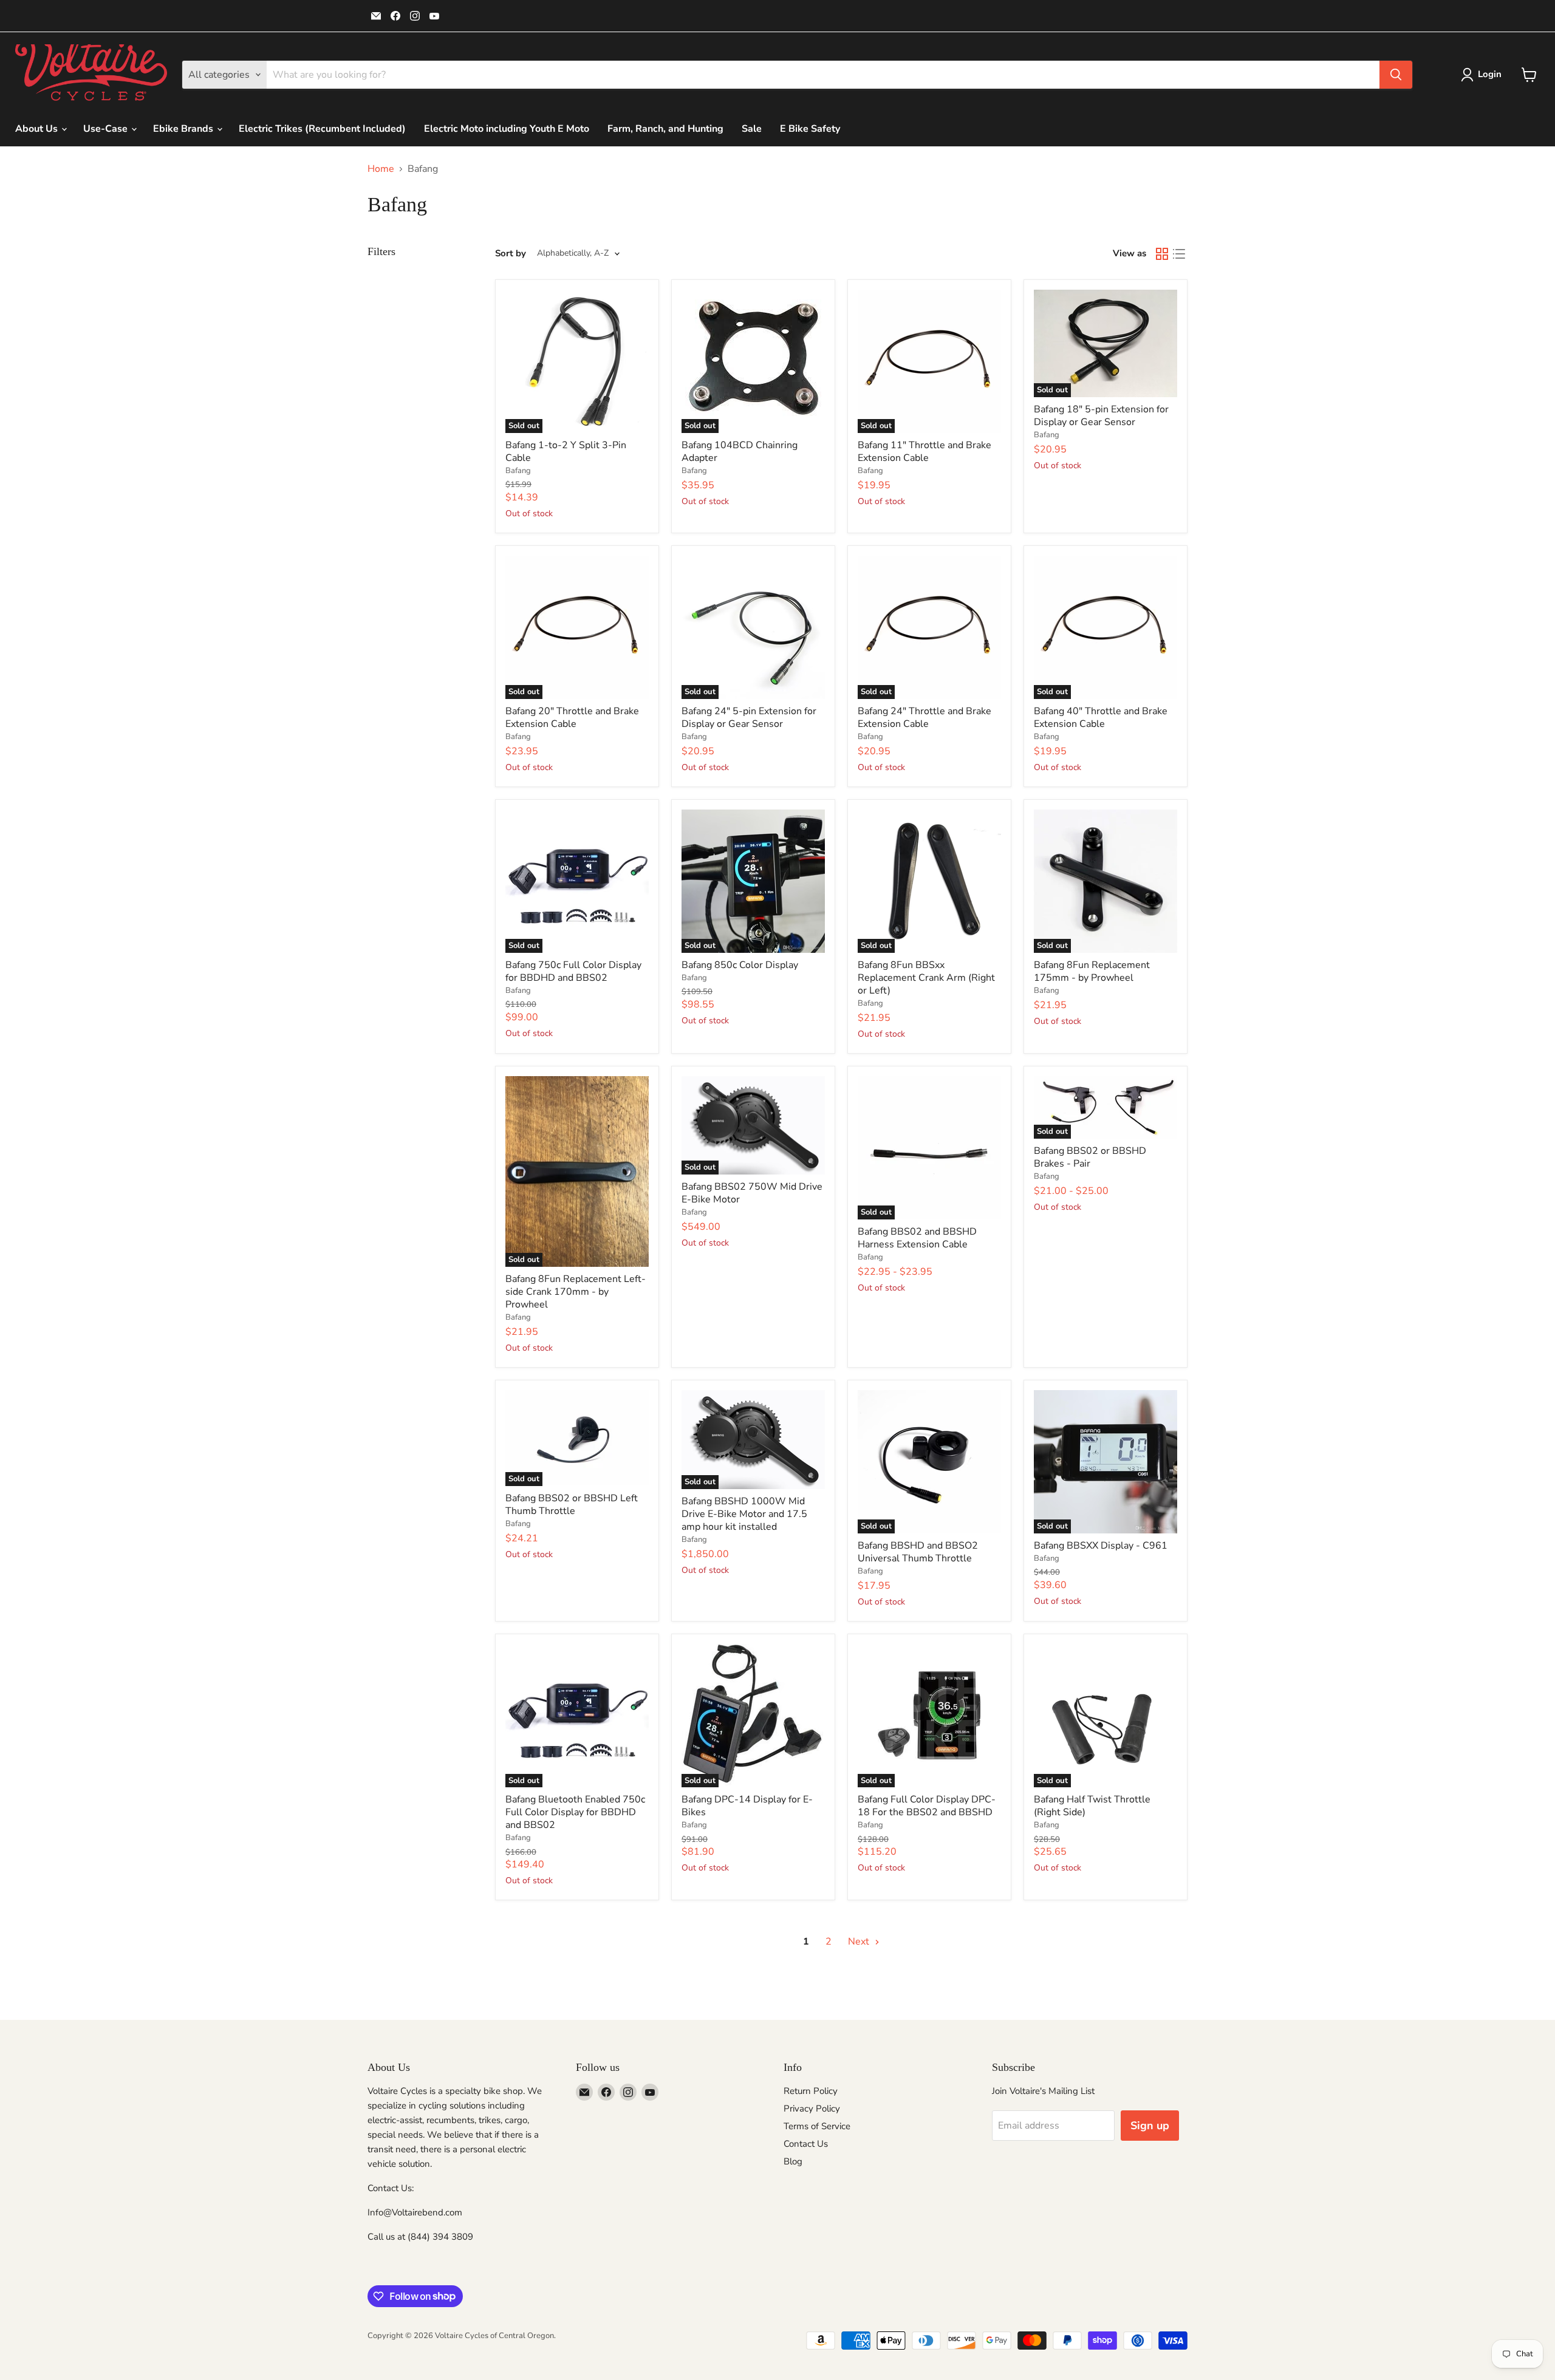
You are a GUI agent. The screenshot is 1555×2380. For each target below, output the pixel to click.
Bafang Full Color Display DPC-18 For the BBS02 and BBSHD (927, 1806)
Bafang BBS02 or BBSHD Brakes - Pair (1090, 1157)
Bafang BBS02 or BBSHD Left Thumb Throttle (572, 1505)
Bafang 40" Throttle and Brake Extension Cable (1101, 718)
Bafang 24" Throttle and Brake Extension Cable (924, 718)
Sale (752, 129)
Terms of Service (817, 2126)
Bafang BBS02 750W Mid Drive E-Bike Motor (752, 1193)
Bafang (518, 471)
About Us (38, 129)
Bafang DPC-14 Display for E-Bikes (747, 1806)
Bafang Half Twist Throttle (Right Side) (1092, 1806)
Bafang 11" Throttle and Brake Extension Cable (924, 452)
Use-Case (107, 129)
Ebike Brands (184, 129)
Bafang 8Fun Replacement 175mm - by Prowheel (1092, 971)
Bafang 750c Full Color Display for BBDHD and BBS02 (573, 971)
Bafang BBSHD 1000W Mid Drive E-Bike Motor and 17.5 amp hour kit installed (744, 1514)
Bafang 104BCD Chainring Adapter (740, 452)
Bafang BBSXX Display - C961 (1101, 1546)
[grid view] (1162, 254)
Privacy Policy (812, 2109)
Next (860, 1942)
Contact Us (806, 2144)
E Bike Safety (810, 129)
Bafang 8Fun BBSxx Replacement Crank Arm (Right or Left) (926, 978)
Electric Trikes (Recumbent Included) (322, 129)
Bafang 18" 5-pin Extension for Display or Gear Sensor (1101, 416)
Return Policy (811, 2091)
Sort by (511, 254)
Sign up (1150, 2126)
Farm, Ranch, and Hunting (665, 129)
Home (381, 169)
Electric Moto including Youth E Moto (507, 129)
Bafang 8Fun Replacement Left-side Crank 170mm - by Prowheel (576, 1292)
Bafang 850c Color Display (740, 965)
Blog (793, 2161)
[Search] (1396, 75)
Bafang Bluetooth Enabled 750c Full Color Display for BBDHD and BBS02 (575, 1812)
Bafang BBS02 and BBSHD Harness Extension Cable (917, 1238)
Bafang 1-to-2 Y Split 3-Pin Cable (566, 452)
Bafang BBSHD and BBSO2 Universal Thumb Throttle (918, 1552)
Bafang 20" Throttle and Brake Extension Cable (572, 718)
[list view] (1179, 254)
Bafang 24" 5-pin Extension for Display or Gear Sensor (749, 718)
